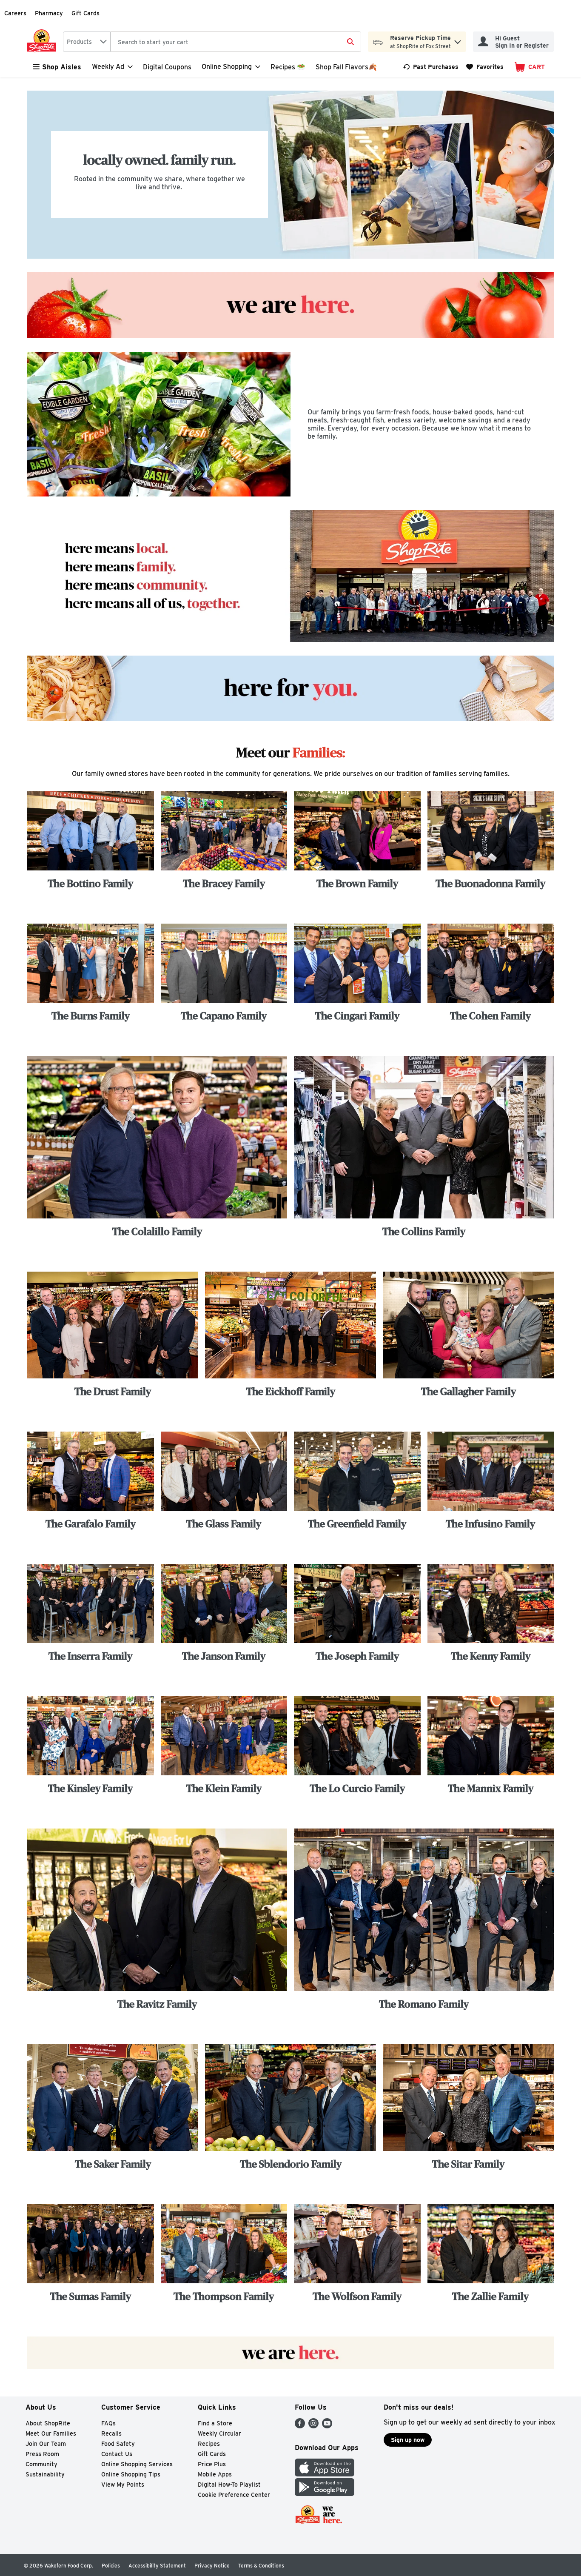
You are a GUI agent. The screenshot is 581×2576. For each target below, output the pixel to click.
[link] (431, 67)
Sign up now (408, 2440)
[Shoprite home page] (43, 42)
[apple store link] (325, 2474)
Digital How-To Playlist (229, 2485)
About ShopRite (48, 2423)
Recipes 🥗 (288, 67)
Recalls (111, 2433)
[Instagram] (313, 2426)
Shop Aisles (62, 67)
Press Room (42, 2454)
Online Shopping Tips (131, 2474)
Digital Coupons (167, 67)
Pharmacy (49, 13)
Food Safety (118, 2444)
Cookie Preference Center (234, 2495)
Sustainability (45, 2474)
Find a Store (215, 2423)
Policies (111, 2566)
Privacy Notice (212, 2566)
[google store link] (325, 2494)
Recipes (209, 2444)
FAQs (108, 2423)
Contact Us (117, 2454)
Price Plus (212, 2464)
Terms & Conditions (261, 2566)
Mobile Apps (215, 2474)
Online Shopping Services (137, 2464)
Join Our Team (46, 2444)
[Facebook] (300, 2426)
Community (41, 2464)
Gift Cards (85, 13)
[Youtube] (327, 2426)
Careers (15, 13)
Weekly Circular (219, 2433)
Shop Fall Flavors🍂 (346, 67)
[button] (458, 40)
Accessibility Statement (157, 2566)
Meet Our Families (51, 2433)
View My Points (123, 2485)
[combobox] (87, 42)
